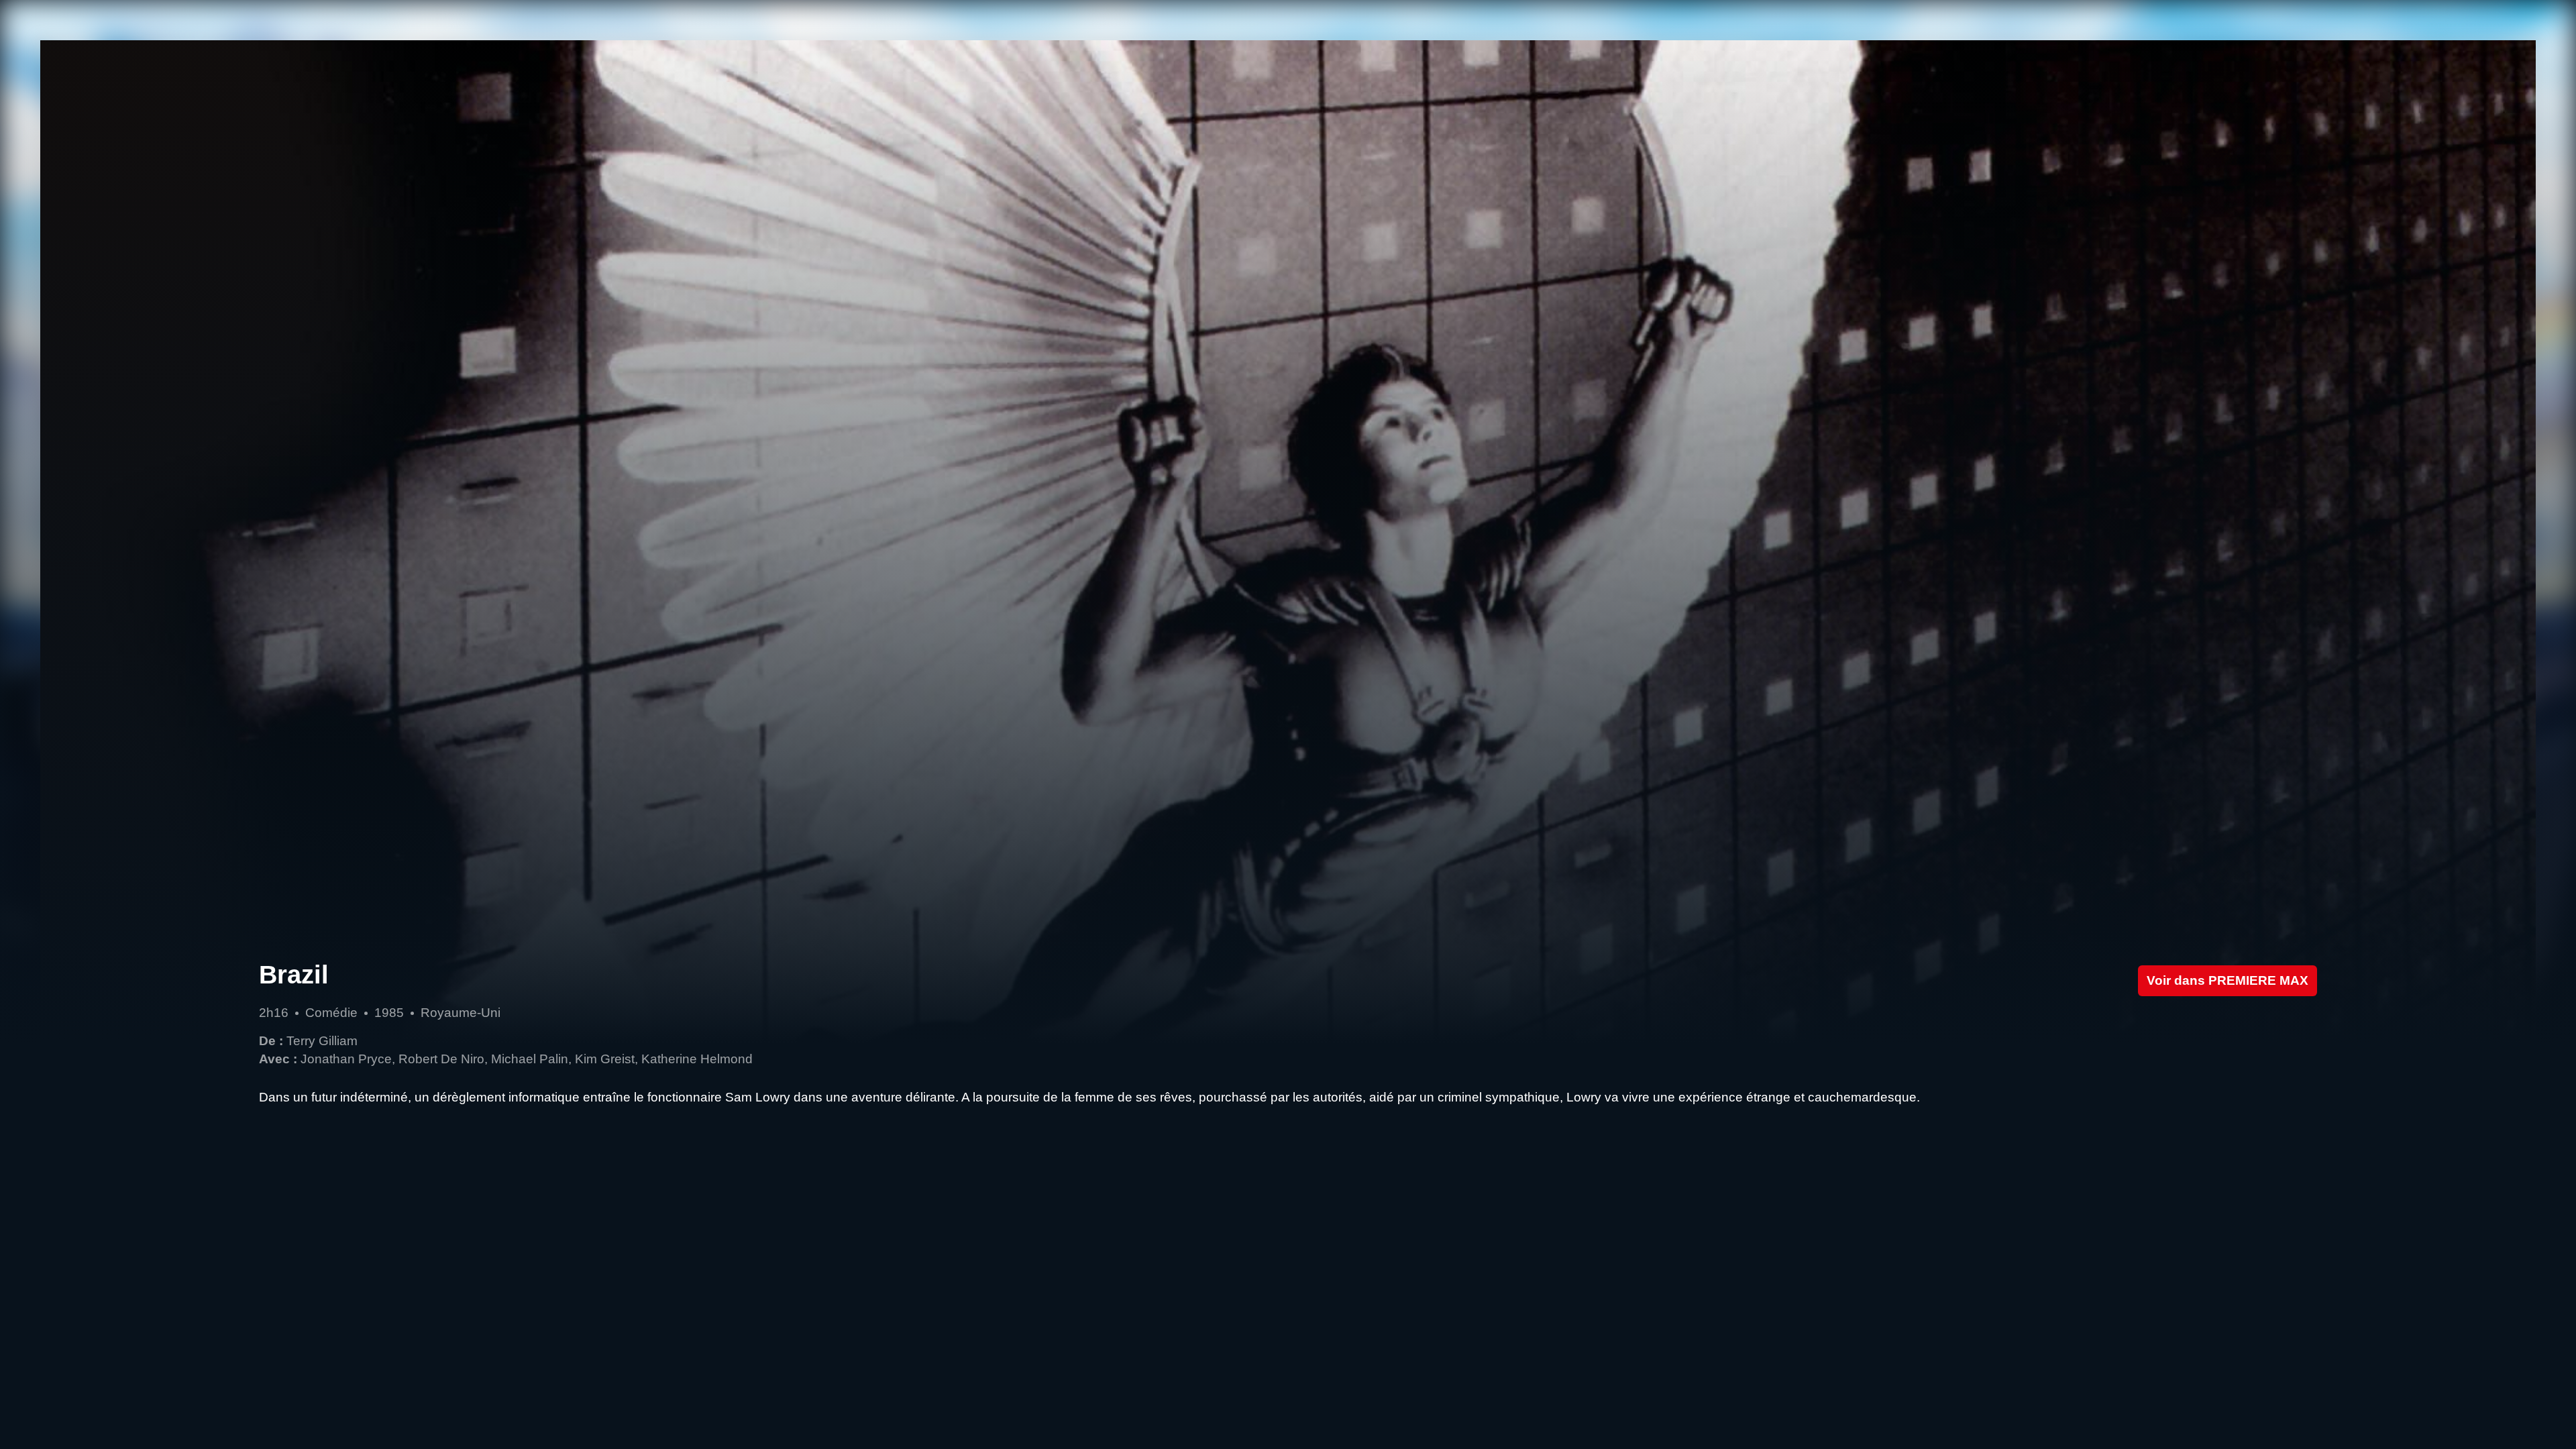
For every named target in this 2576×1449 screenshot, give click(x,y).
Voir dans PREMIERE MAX (2228, 980)
